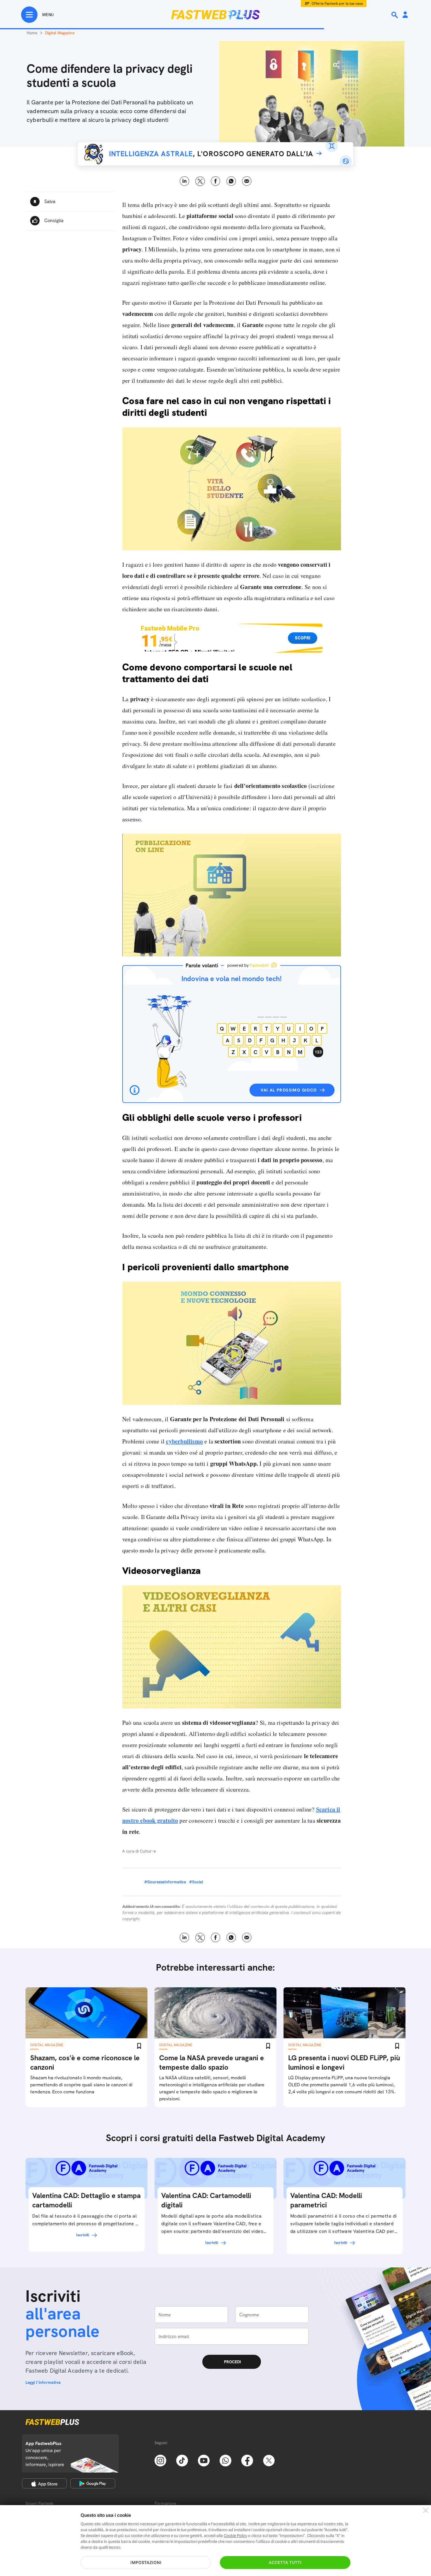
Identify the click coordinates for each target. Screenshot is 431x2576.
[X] (269, 2460)
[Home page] (215, 15)
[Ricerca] (395, 15)
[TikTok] (182, 2460)
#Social (196, 1882)
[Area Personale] (405, 15)
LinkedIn (185, 181)
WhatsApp (231, 181)
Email (247, 181)
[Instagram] (160, 2460)
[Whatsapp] (225, 2460)
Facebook (216, 181)
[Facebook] (247, 2460)
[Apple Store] (44, 2483)
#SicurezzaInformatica (165, 1882)
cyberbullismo (184, 1441)
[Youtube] (204, 2460)
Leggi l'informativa (43, 2382)
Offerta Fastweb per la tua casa (337, 4)
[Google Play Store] (93, 2483)
